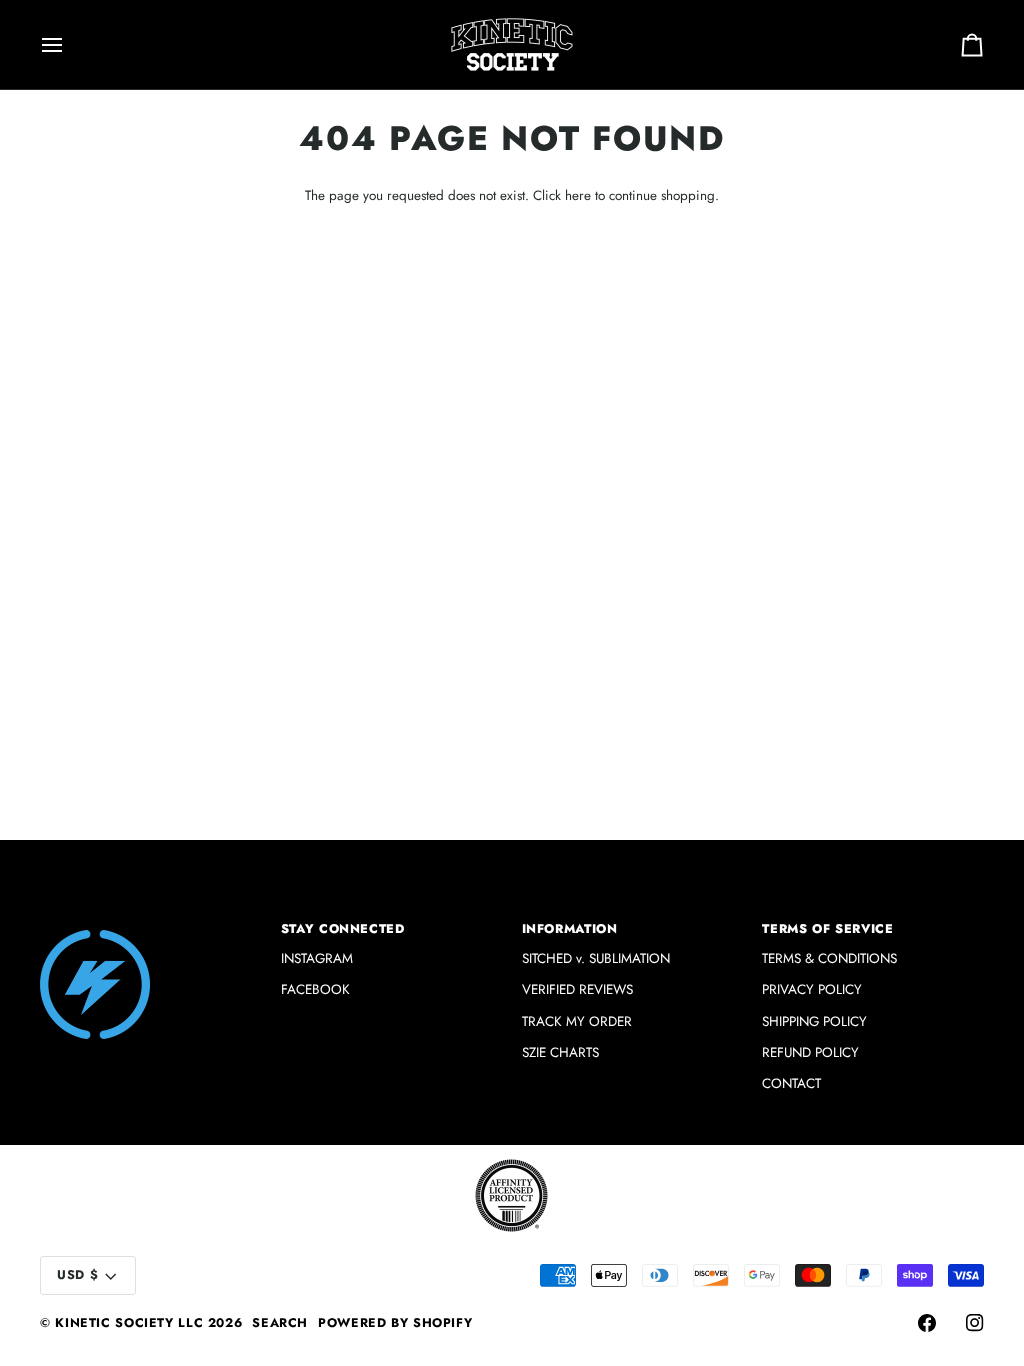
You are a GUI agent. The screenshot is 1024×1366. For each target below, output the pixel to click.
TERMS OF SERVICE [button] (827, 929)
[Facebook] (927, 1323)
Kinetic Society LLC (129, 1323)
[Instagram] (975, 1323)
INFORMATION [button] (570, 929)
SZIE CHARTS (560, 1052)
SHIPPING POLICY (814, 1021)
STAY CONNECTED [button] (343, 929)
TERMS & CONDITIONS (829, 958)
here (578, 195)
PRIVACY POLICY (812, 989)
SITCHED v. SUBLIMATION (596, 958)
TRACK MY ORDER (577, 1021)
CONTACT (791, 1083)
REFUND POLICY (810, 1052)
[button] (151, 925)
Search (280, 1323)
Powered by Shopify (395, 1323)
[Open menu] (70, 44)
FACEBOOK (315, 989)
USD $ (77, 1275)
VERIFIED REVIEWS (577, 989)
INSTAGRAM (317, 958)
